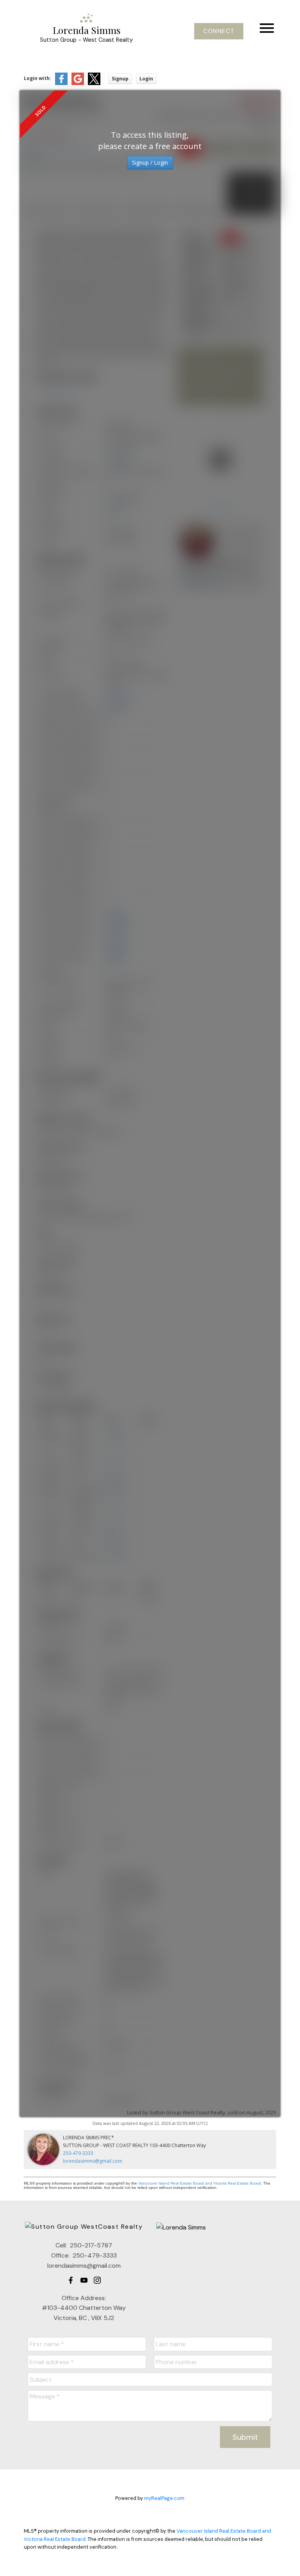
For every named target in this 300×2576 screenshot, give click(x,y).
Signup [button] (120, 79)
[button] (219, 31)
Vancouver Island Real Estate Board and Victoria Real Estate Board (200, 2183)
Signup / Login (150, 163)
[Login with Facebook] (61, 83)
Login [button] (146, 79)
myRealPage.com (164, 2498)
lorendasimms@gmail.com (93, 2161)
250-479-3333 (78, 2153)
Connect (219, 31)
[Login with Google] (78, 83)
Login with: (37, 78)
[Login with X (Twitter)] (94, 83)
